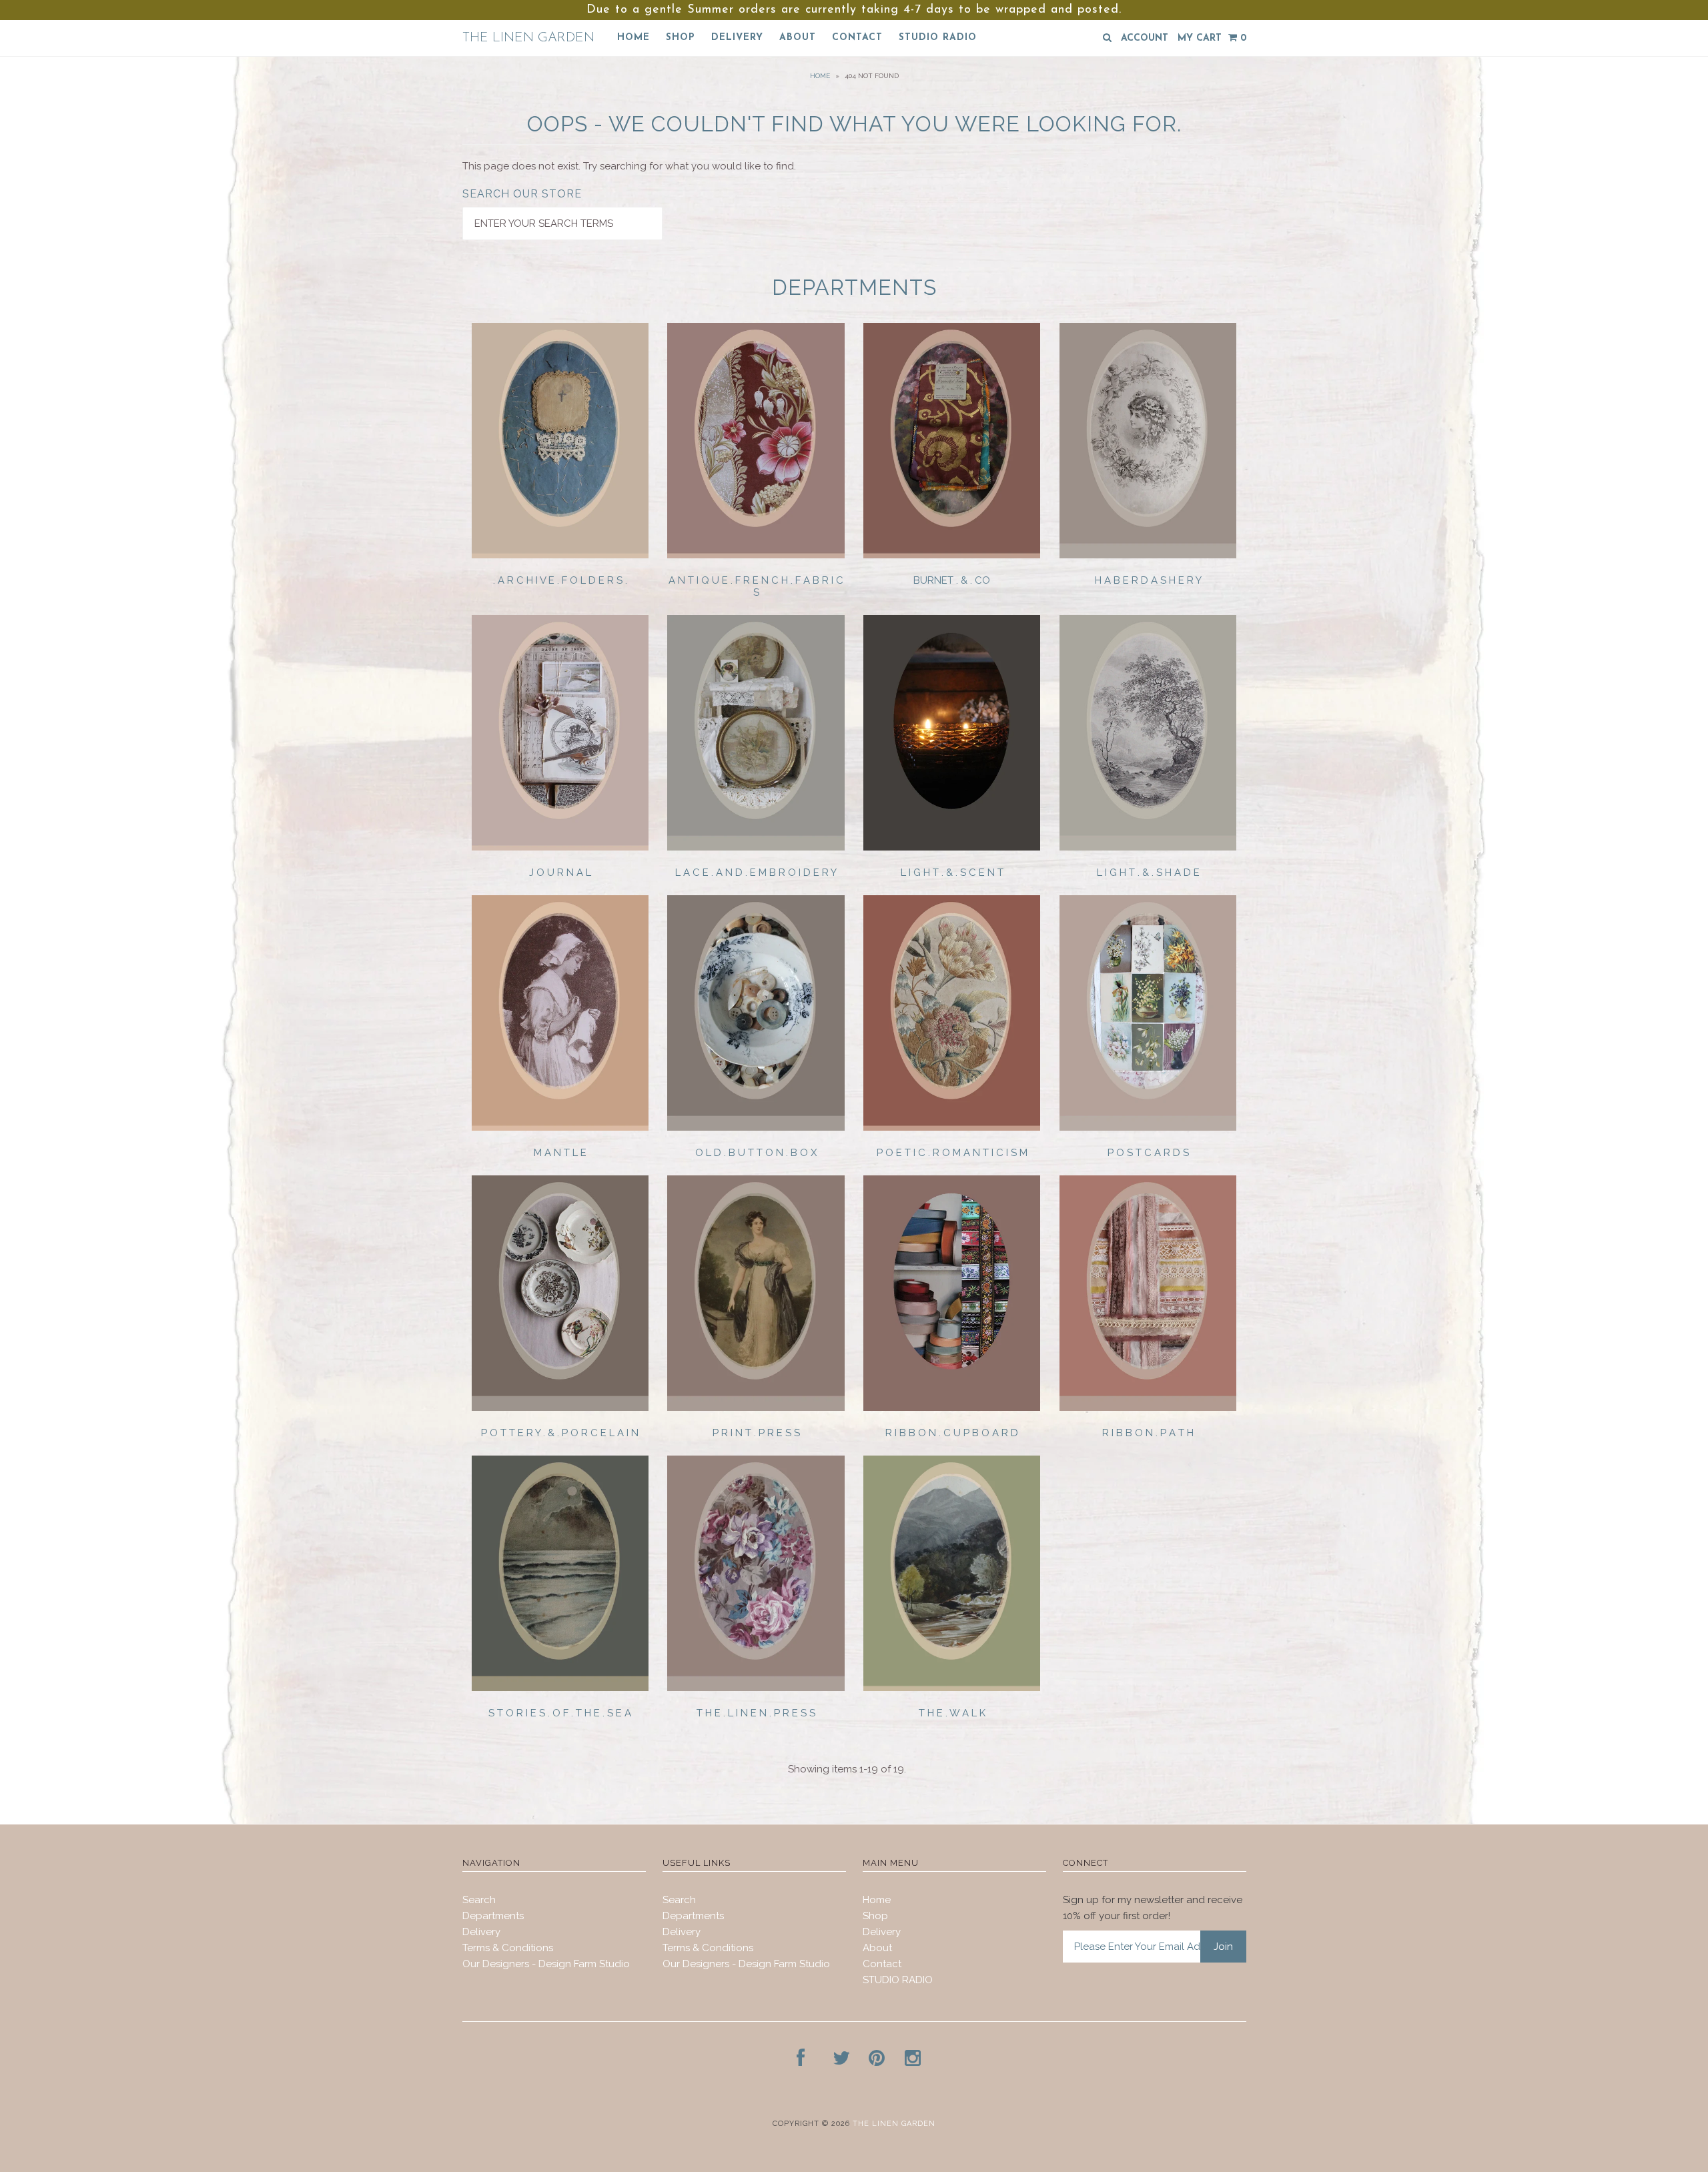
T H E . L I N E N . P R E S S (756, 1713)
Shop (681, 38)
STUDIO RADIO (938, 38)
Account (1145, 38)
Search (479, 1900)
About (798, 38)
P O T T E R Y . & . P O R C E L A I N (560, 1433)
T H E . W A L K (952, 1713)
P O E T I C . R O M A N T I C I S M (952, 1153)
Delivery (737, 38)
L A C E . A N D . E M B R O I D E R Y (756, 873)
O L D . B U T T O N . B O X (756, 1153)
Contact (857, 38)
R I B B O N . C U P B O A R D (952, 1433)
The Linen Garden (528, 38)
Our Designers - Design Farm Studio (546, 1964)
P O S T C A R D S (1148, 1153)
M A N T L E (560, 1153)
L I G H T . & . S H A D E (1148, 873)
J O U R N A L (560, 873)
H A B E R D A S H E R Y (1148, 580)
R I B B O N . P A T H (1148, 1433)
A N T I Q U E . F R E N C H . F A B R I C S (756, 586)
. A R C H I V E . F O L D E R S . (560, 580)
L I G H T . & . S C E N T (952, 873)
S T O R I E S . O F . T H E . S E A (560, 1713)
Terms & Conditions (508, 1948)
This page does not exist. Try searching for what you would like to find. (629, 166)
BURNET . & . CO (952, 580)
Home (633, 38)
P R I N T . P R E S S (756, 1433)
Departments (493, 1916)
